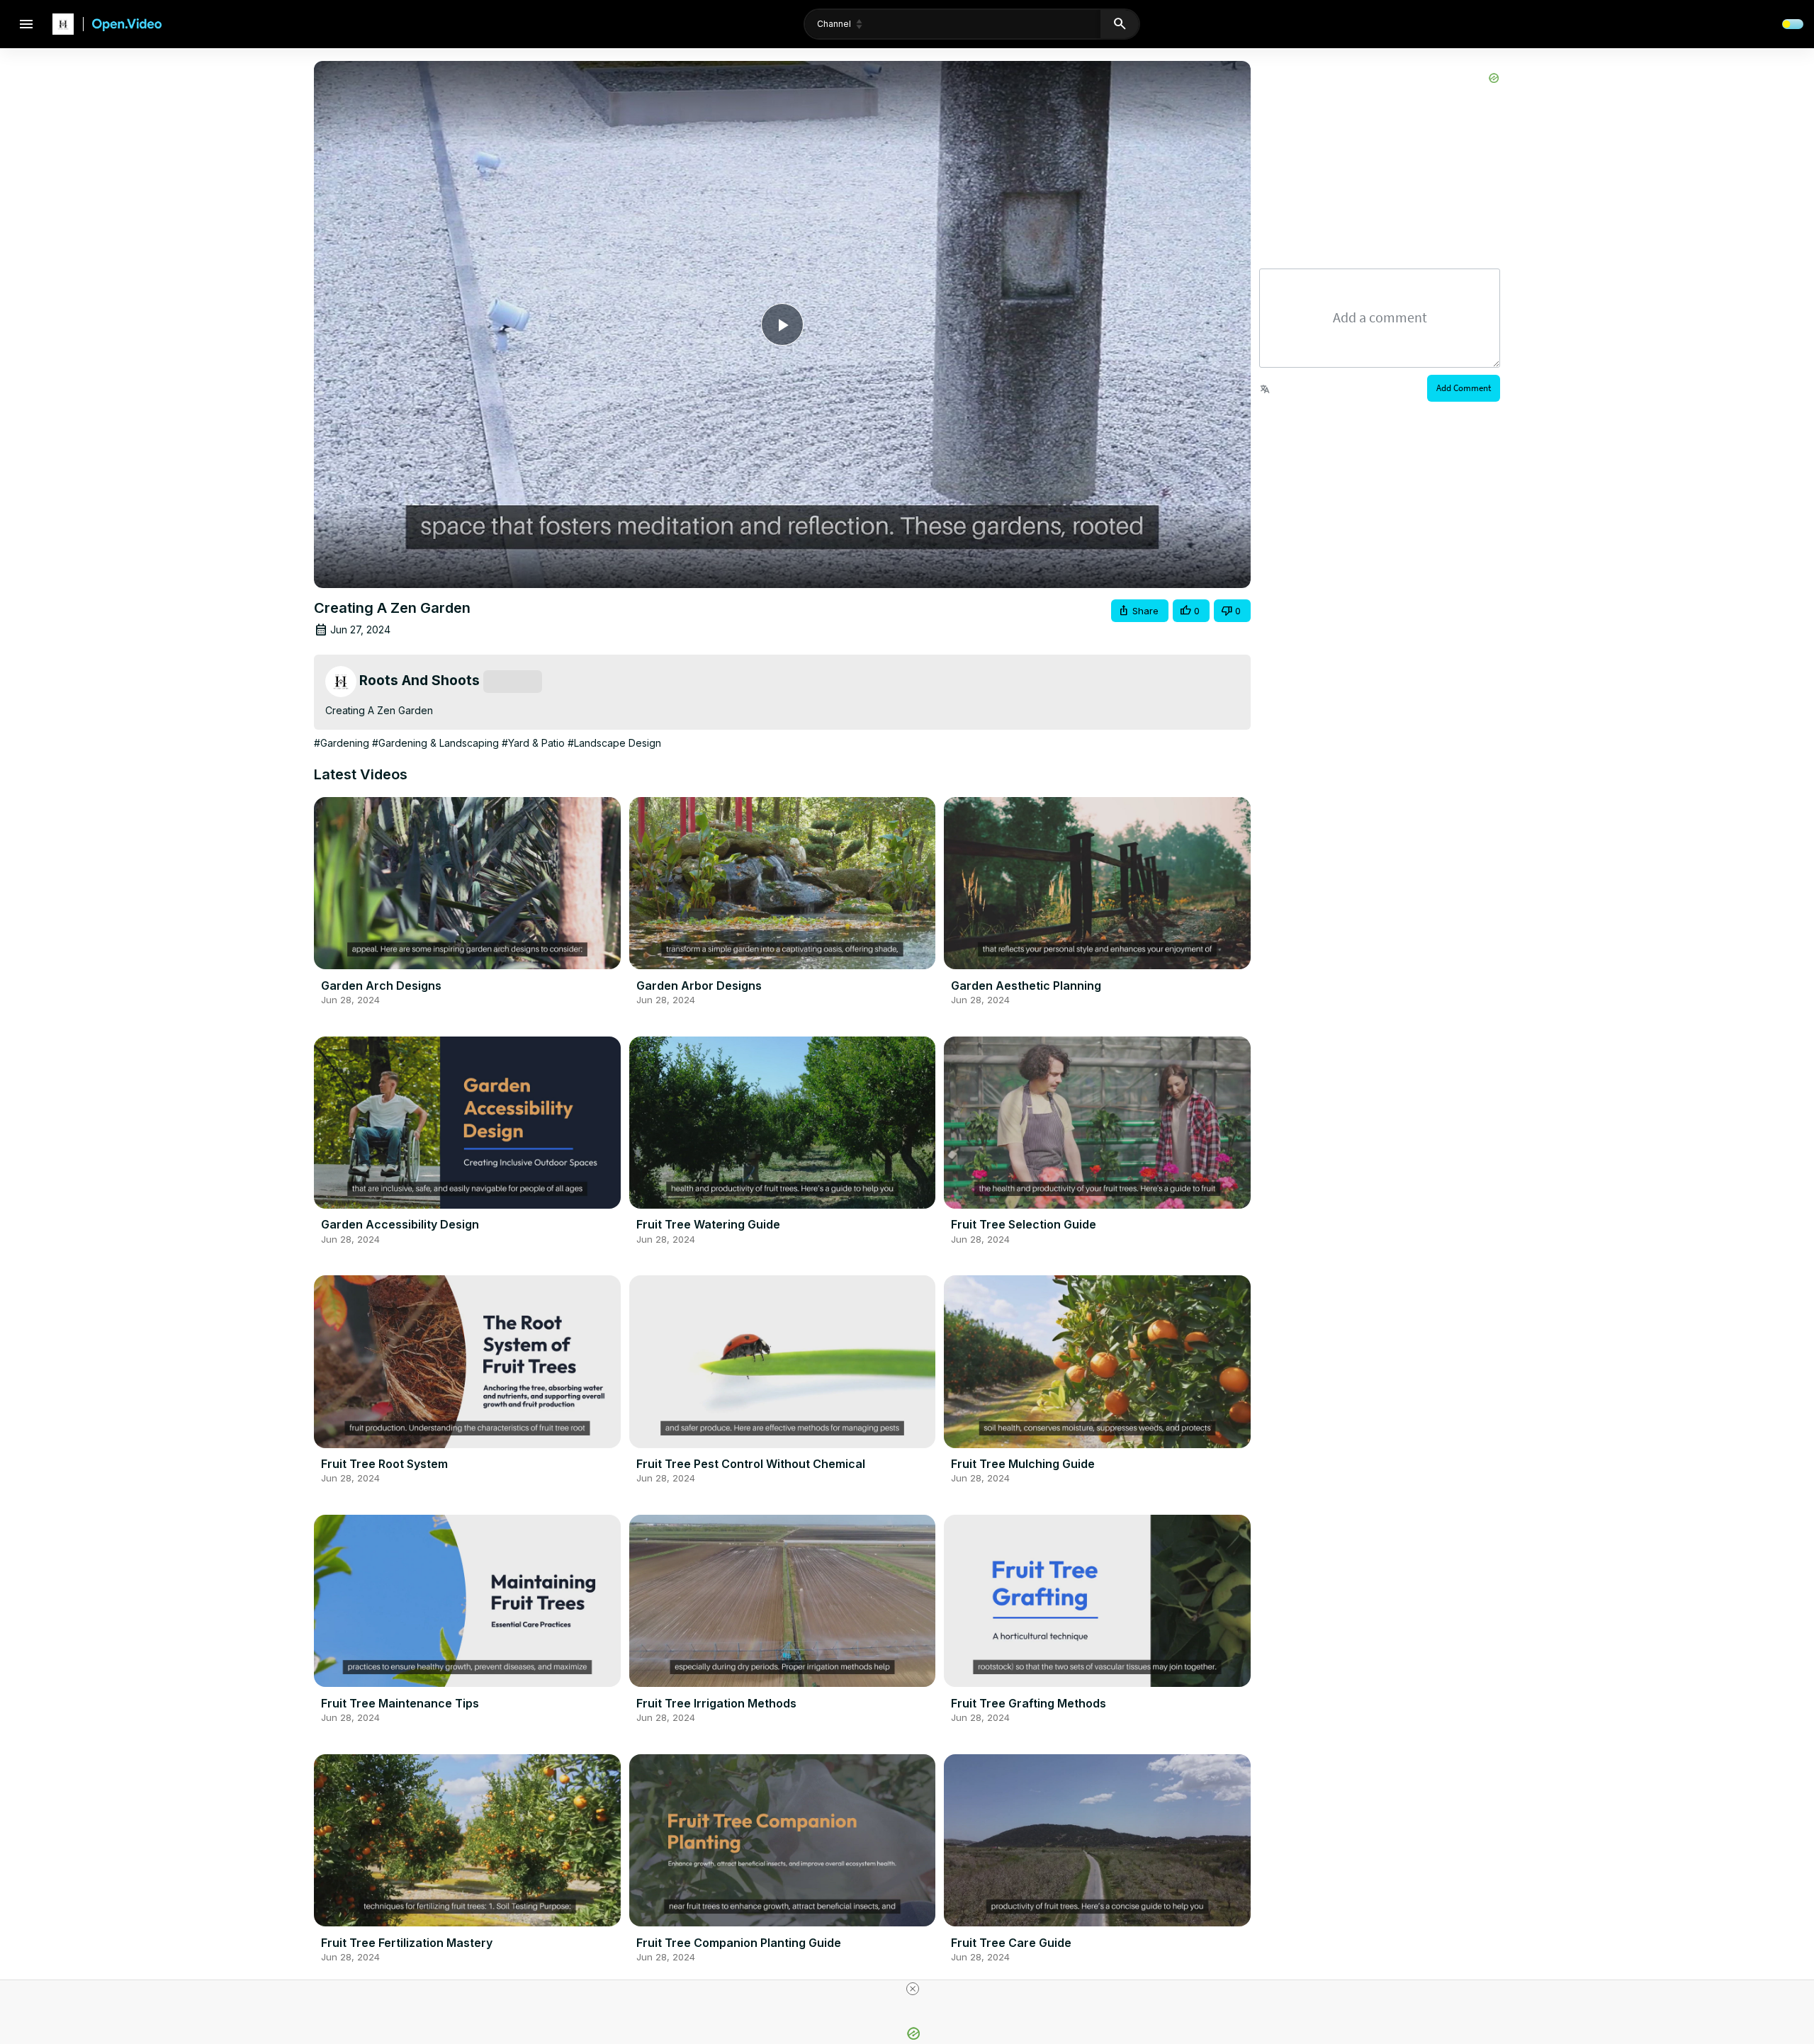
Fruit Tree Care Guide (1011, 1943)
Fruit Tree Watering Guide (708, 1224)
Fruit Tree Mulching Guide (1023, 1464)
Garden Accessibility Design (400, 1224)
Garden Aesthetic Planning (1026, 986)
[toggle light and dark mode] (1793, 24)
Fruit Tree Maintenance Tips (400, 1703)
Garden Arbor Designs (699, 986)
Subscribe (513, 682)
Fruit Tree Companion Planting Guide (739, 1943)
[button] (1140, 611)
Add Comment (1464, 388)
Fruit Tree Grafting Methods (1029, 1703)
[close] (913, 1989)
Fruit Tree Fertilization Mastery (407, 1943)
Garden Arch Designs (381, 986)
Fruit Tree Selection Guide (1024, 1224)
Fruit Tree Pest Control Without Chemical (751, 1464)
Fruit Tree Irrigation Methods (716, 1703)
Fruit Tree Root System (384, 1464)
